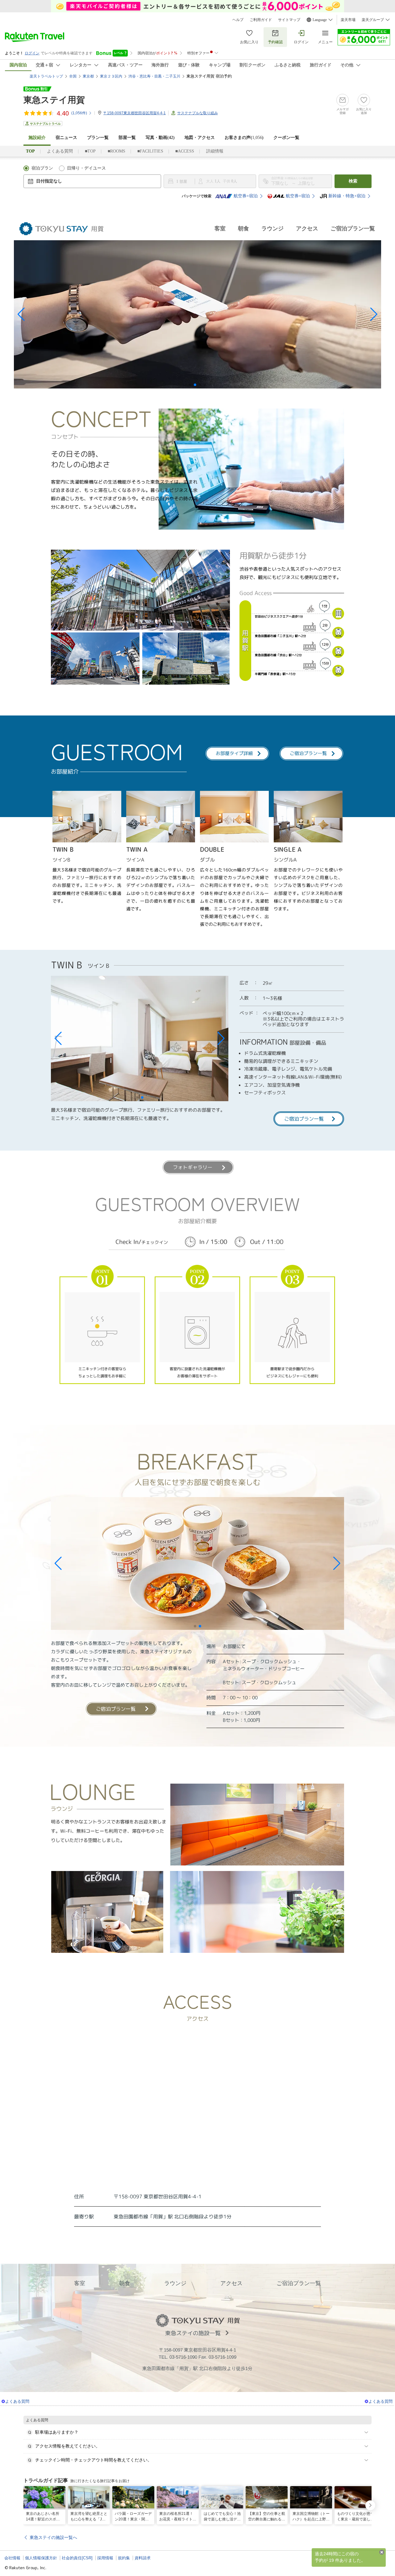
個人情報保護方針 (41, 2558)
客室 (220, 229)
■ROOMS (116, 151)
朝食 (243, 229)
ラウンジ (272, 229)
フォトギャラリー (193, 1167)
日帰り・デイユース (86, 168)
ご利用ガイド (261, 20)
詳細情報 (215, 151)
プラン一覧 (98, 138)
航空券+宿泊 (246, 196)
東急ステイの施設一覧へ (53, 2537)
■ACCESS (185, 151)
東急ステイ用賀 (54, 100)
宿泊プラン (42, 168)
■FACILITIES (150, 151)
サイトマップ (289, 20)
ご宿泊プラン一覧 (353, 229)
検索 (353, 181)
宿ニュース (66, 138)
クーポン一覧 (286, 138)
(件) (79, 113)
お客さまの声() (244, 138)
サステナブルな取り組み (197, 113)
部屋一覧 (127, 138)
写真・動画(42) (160, 138)
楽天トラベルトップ (46, 76)
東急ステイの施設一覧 (193, 2333)
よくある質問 (60, 151)
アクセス (307, 229)
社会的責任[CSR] (77, 2558)
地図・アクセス (200, 138)
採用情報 (105, 2558)
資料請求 (143, 2558)
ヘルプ (238, 20)
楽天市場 (348, 20)
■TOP (90, 151)
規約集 (124, 2558)
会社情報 (12, 2558)
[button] (21, 314)
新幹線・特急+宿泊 (347, 196)
